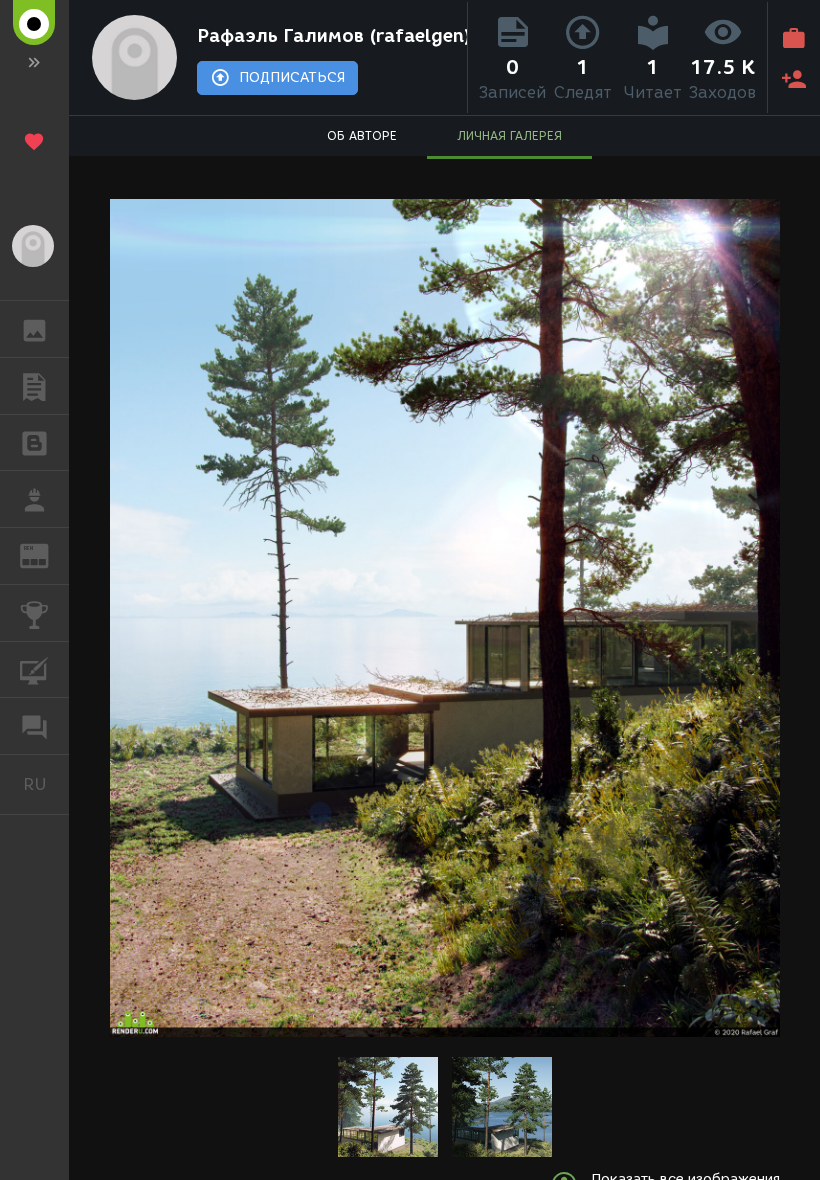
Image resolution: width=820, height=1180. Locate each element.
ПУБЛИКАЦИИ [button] (34, 386)
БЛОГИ (34, 443)
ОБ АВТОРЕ (362, 135)
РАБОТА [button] (34, 499)
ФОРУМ (34, 726)
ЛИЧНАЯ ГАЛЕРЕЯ (509, 135)
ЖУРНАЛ (46, 554)
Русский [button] (46, 784)
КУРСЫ (34, 670)
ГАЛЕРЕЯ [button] (34, 329)
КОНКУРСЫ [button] (34, 613)
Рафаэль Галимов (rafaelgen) (327, 36)
